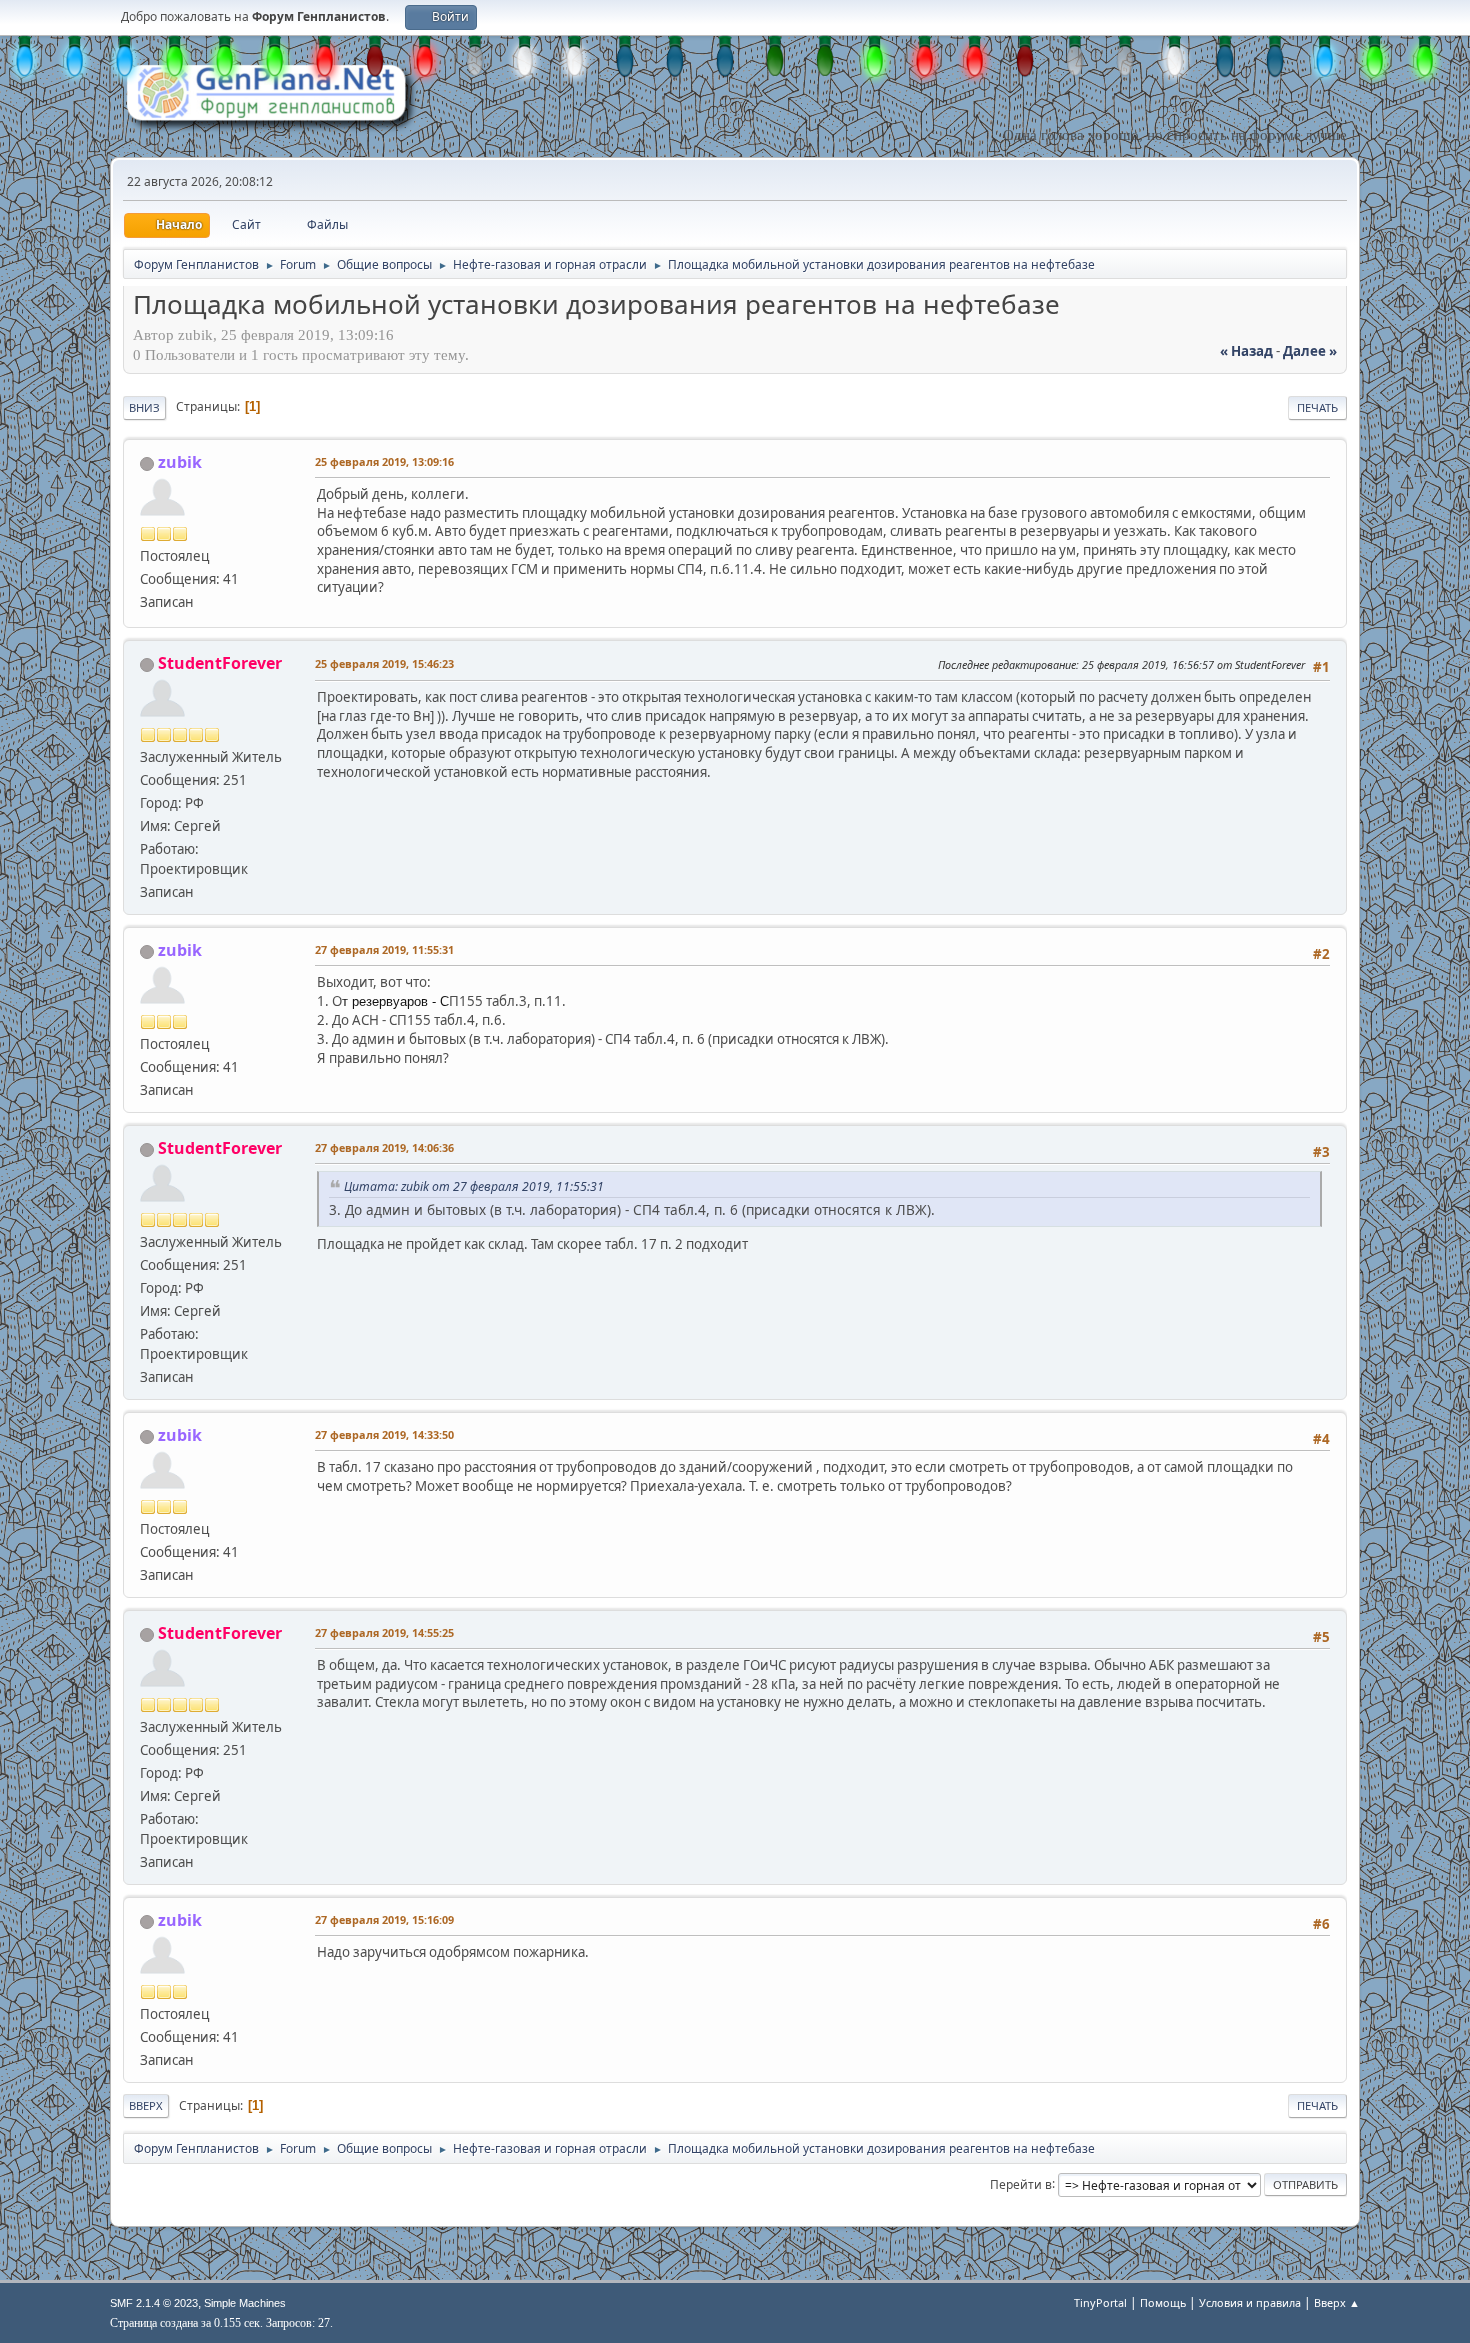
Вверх (146, 2105)
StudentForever (220, 663)
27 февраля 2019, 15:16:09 (384, 1919)
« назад (1246, 351)
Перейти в (1021, 2183)
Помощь (1163, 2302)
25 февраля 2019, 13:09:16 (384, 461)
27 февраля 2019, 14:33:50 (384, 1434)
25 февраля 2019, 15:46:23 (384, 663)
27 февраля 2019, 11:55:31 (384, 949)
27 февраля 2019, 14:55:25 (384, 1632)
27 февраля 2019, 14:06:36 (384, 1147)
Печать (1317, 407)
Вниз (144, 407)
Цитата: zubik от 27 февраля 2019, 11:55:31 (474, 1186)
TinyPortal (1100, 2302)
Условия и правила (1250, 2302)
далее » (1310, 351)
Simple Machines (245, 2303)
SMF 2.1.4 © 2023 (154, 2303)
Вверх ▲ (1337, 2302)
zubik (180, 462)
